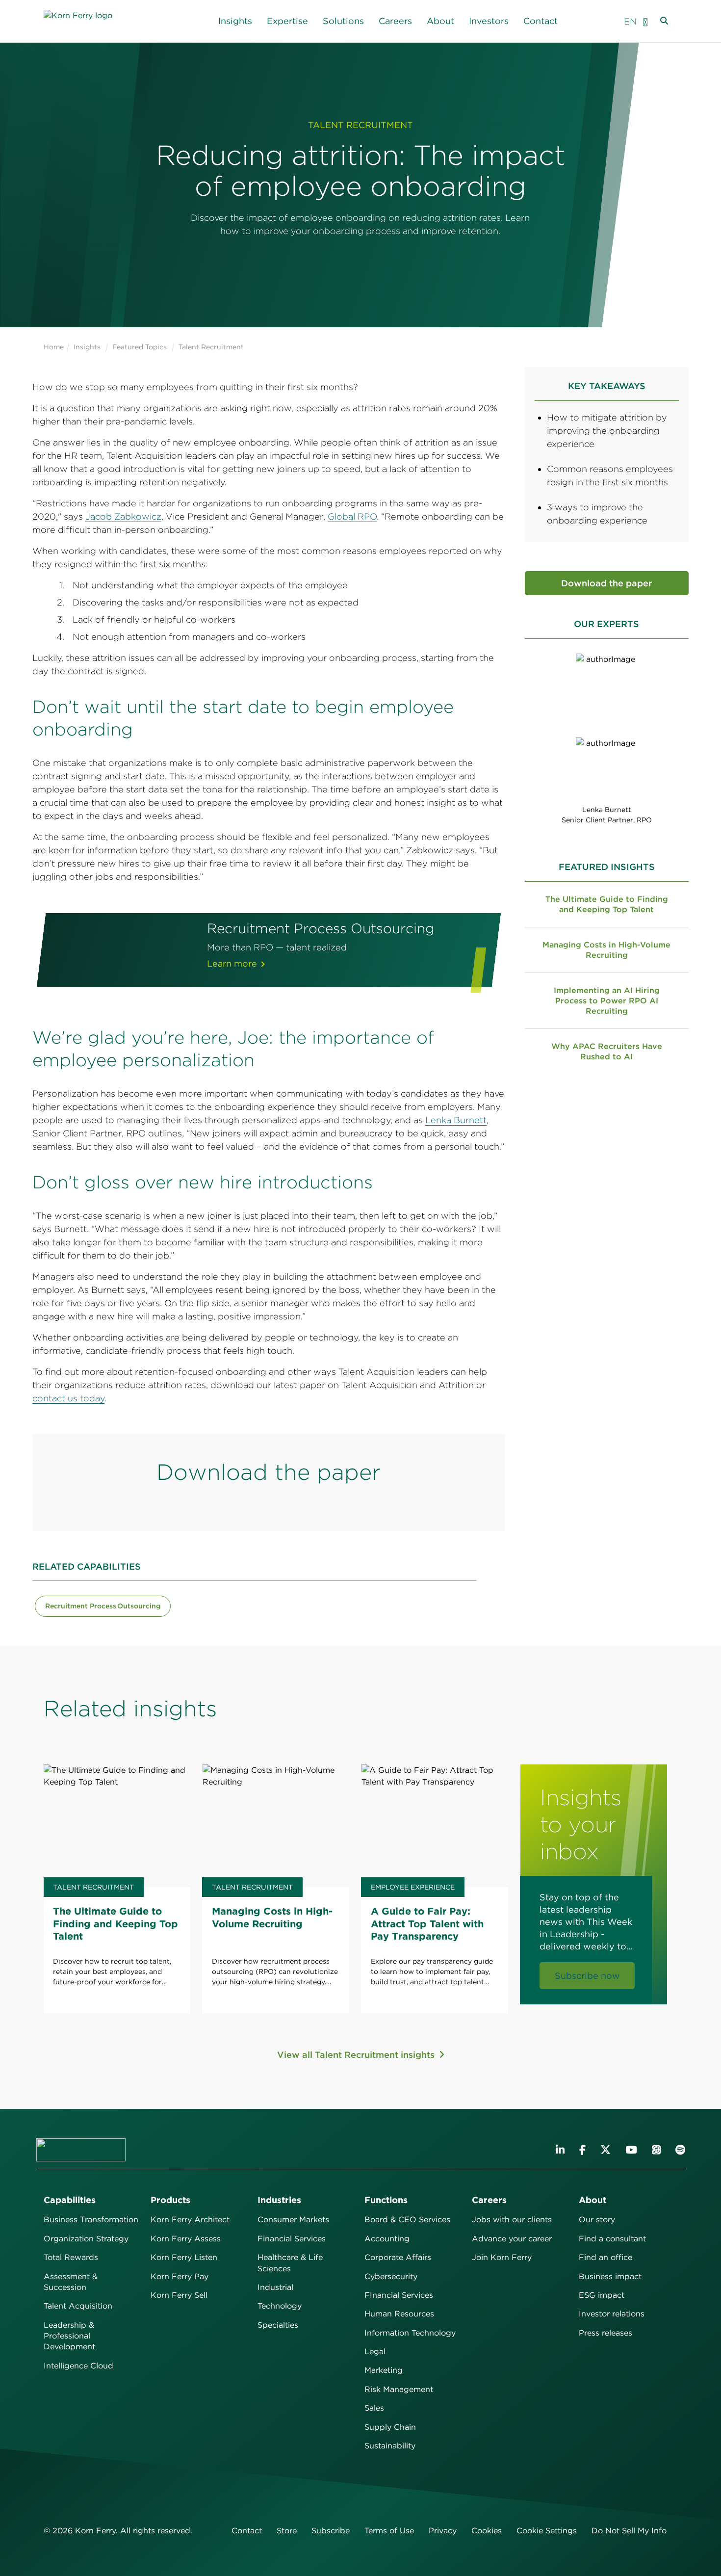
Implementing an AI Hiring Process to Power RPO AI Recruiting (607, 1001)
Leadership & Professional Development (69, 2336)
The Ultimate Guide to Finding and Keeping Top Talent (607, 904)
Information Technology (410, 2333)
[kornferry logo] (88, 21)
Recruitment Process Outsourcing (103, 1606)
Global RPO (352, 516)
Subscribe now (587, 1976)
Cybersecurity (391, 2276)
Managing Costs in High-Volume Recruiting (606, 950)
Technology (280, 2306)
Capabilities (70, 2200)
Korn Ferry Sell (179, 2295)
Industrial (275, 2287)
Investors (489, 21)
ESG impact (602, 2295)
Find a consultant (612, 2239)
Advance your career (512, 2239)
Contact (541, 21)
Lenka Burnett (456, 1120)
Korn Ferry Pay (180, 2276)
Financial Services (292, 2239)
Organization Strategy (86, 2239)
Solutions (343, 21)
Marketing (384, 2370)
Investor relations (612, 2314)
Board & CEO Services (407, 2220)
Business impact (610, 2276)
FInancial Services (399, 2295)
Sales (374, 2408)
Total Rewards (71, 2257)
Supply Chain (390, 2427)
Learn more (232, 963)
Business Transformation (91, 2220)
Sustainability (390, 2446)
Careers (395, 21)
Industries (279, 2200)
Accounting (387, 2239)
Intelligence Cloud (78, 2366)
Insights (235, 21)
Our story (597, 2220)
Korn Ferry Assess (186, 2239)
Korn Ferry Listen (184, 2257)
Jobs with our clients (512, 2220)
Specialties (278, 2325)
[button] (645, 21)
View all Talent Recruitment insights (357, 2055)
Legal (375, 2352)
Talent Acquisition (78, 2306)
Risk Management (399, 2389)
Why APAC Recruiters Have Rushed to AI (607, 1051)
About (440, 21)
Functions (386, 2200)
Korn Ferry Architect (190, 2220)
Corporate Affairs (398, 2257)
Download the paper (606, 583)
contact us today (68, 1398)
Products (170, 2200)
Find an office (605, 2257)
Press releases (605, 2333)
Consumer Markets (293, 2220)
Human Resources (399, 2314)
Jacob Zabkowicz (123, 516)
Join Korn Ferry (502, 2257)
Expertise (287, 21)
